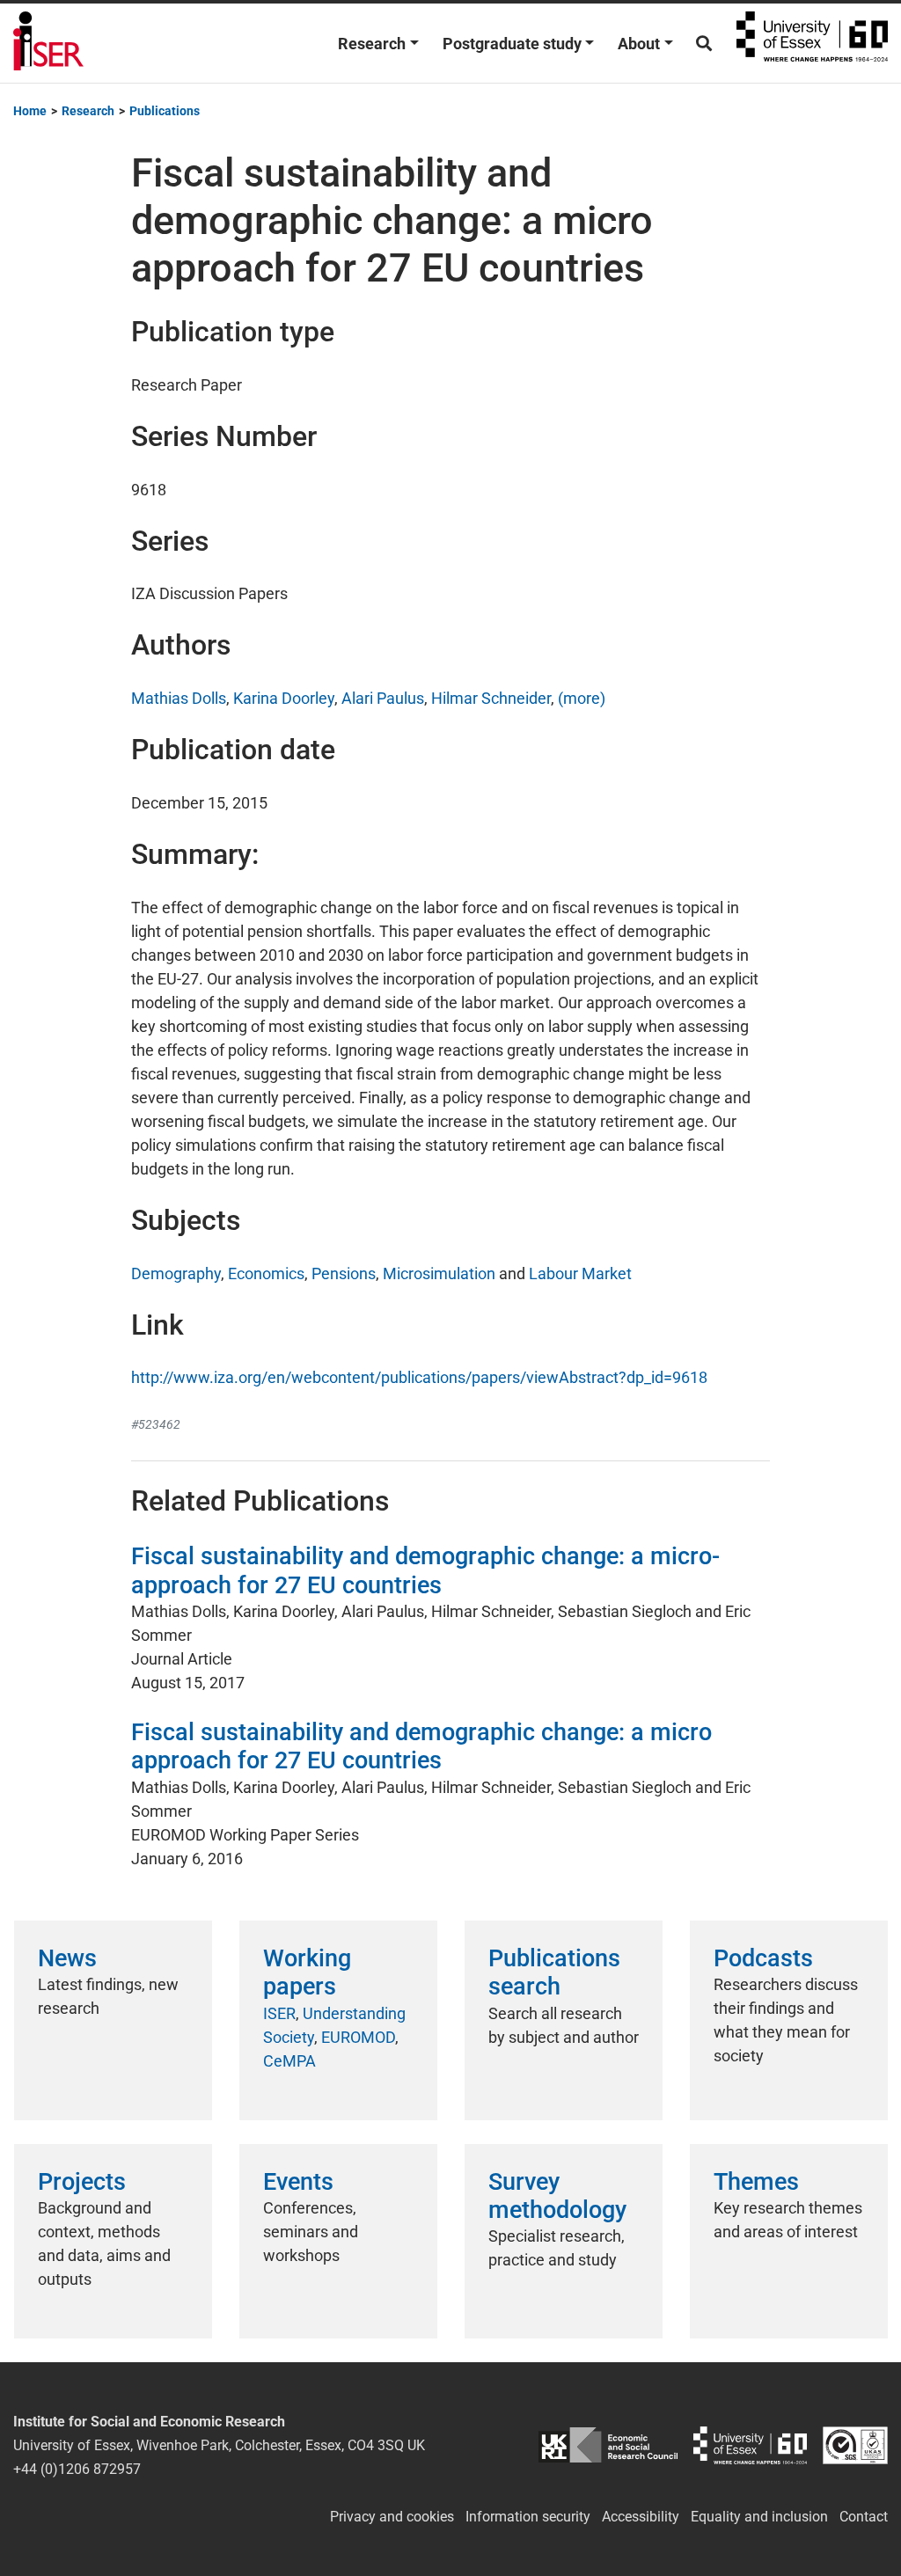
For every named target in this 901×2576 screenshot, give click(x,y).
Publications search (554, 1972)
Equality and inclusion (759, 2517)
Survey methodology (557, 2196)
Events (298, 2182)
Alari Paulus (383, 698)
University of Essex (812, 43)
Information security (528, 2517)
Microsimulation (439, 1273)
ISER (279, 2013)
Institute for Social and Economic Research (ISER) (48, 43)
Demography (176, 1273)
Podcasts (763, 1958)
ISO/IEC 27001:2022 (855, 2445)
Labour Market (580, 1273)
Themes (756, 2182)
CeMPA (289, 2061)
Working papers (307, 1972)
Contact (864, 2517)
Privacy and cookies (392, 2517)
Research (372, 44)
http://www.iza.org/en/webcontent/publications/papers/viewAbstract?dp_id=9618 (419, 1377)
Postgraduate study (512, 44)
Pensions (344, 1273)
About (639, 44)
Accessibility (641, 2517)
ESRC (608, 2445)
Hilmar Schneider (491, 698)
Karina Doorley (284, 698)
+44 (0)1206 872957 (77, 2469)
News (67, 1958)
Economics (266, 1273)
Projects (82, 2182)
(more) (582, 698)
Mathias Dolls (179, 698)
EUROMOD (358, 2037)
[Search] (704, 44)
